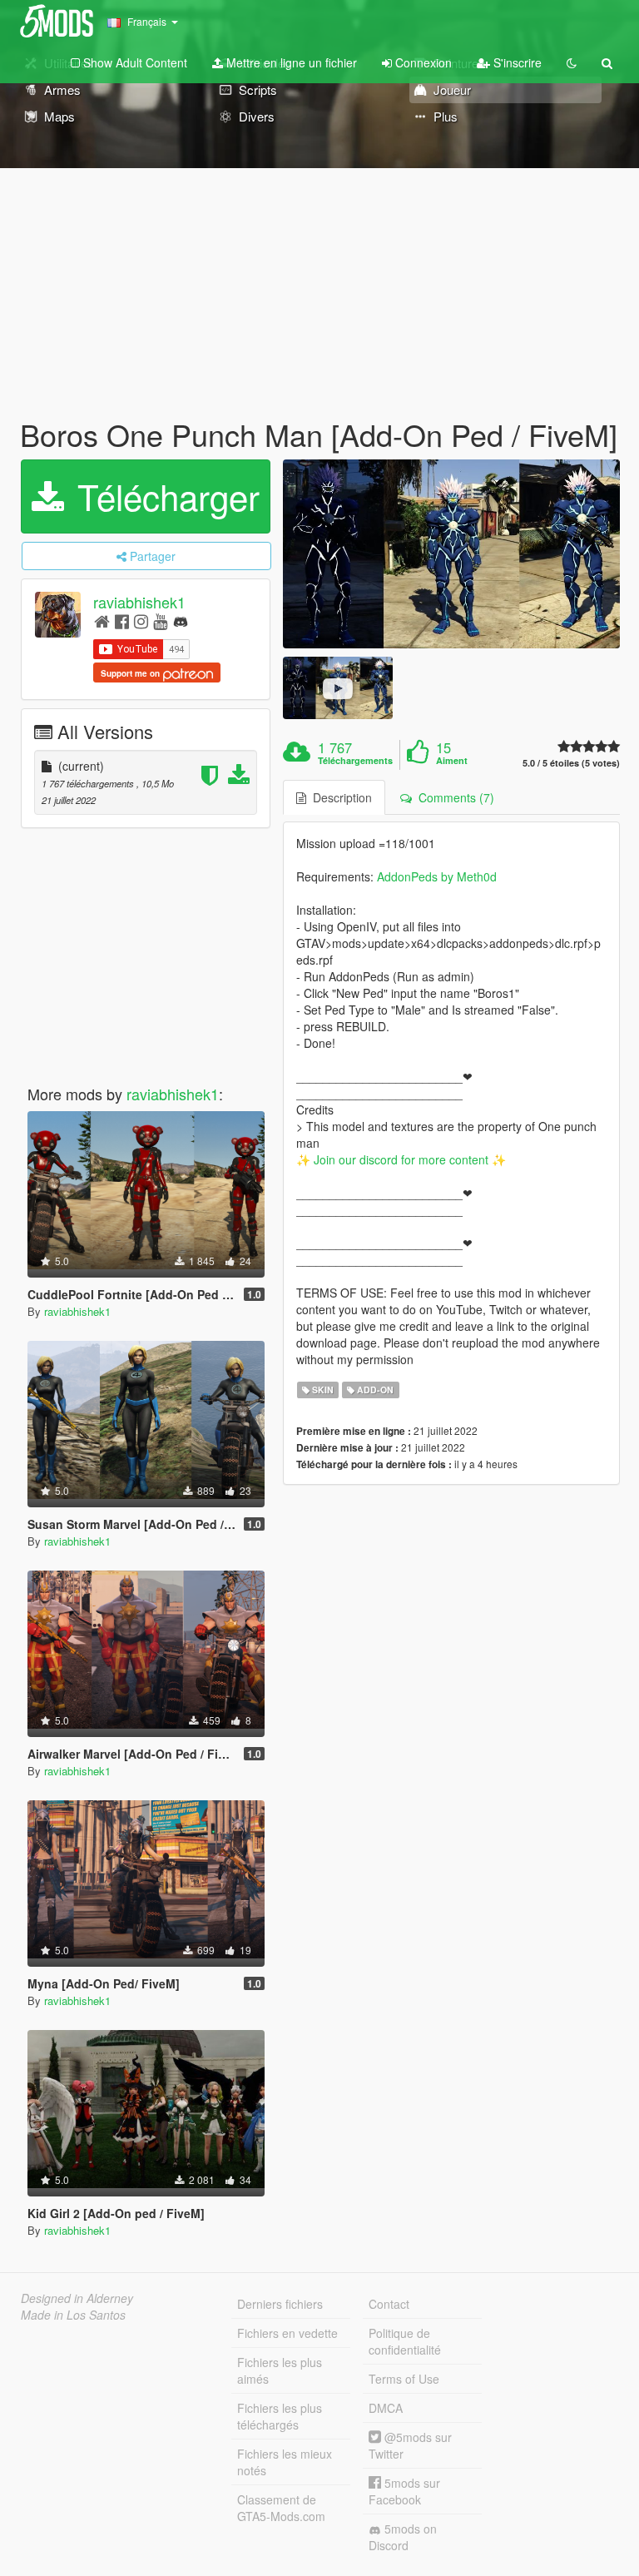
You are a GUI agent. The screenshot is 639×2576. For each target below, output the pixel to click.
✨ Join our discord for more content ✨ (401, 1159)
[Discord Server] (181, 620)
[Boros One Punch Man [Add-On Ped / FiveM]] (451, 554)
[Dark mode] (572, 62)
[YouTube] (160, 620)
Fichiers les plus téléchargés (280, 2416)
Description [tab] (339, 797)
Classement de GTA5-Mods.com (281, 2508)
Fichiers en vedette (287, 2333)
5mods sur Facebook (404, 2491)
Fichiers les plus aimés (280, 2370)
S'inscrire (516, 62)
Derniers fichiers (280, 2304)
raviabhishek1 (139, 602)
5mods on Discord (403, 2537)
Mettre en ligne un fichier (290, 62)
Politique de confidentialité (405, 2341)
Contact (389, 2304)
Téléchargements (355, 761)
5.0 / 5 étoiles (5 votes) (571, 763)
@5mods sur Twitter (410, 2445)
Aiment (452, 761)
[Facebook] (122, 620)
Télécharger (163, 496)
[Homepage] (102, 620)
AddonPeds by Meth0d (437, 876)
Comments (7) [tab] (453, 797)
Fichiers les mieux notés (285, 2462)
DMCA (386, 2408)
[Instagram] (141, 620)
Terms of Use (404, 2379)
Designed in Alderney (77, 2298)
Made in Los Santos (73, 2315)
